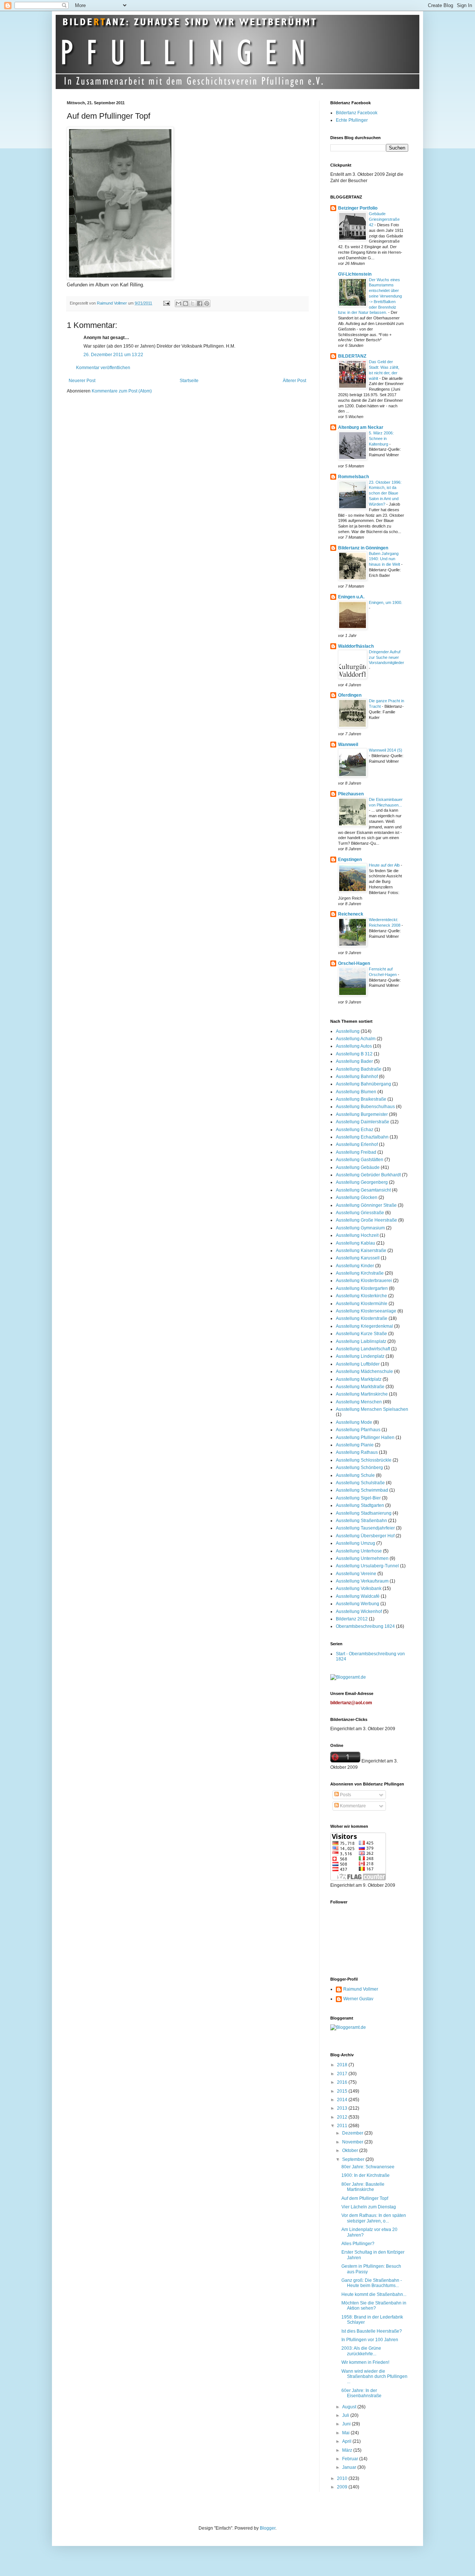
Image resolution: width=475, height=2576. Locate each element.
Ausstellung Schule (355, 1475)
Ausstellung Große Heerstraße (366, 1220)
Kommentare (352, 1806)
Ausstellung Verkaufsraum (362, 1581)
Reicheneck (351, 914)
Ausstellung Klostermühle (362, 1304)
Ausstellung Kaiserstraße (361, 1251)
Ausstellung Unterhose (359, 1551)
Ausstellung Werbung (358, 1604)
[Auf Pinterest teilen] (207, 303)
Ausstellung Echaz (355, 1130)
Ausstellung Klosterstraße (362, 1318)
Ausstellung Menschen (359, 1402)
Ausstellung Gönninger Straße (366, 1205)
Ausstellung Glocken (357, 1197)
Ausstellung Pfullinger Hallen (365, 1437)
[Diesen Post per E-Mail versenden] (178, 303)
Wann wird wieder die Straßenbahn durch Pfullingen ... (374, 2377)
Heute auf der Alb (385, 865)
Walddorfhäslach (356, 646)
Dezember (353, 2133)
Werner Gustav (358, 1999)
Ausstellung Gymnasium (360, 1228)
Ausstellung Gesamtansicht (363, 1190)
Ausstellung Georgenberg (362, 1182)
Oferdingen (350, 695)
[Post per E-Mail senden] (166, 303)
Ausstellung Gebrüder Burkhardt (368, 1175)
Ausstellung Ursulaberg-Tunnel (367, 1566)
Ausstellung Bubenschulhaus (365, 1107)
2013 (343, 2108)
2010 (343, 2478)
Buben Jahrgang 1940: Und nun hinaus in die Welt (385, 559)
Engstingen (350, 860)
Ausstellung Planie (355, 1445)
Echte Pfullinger (352, 120)
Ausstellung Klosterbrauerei (364, 1281)
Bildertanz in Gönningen (363, 548)
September (354, 2159)
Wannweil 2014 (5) (386, 750)
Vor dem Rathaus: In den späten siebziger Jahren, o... (374, 2218)
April (347, 2441)
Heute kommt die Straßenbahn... (374, 2294)
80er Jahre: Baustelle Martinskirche (363, 2187)
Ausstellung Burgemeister (362, 1114)
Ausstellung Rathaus (357, 1452)
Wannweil (348, 745)
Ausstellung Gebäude (358, 1167)
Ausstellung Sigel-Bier (358, 1498)
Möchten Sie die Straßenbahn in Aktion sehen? (374, 2306)
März (348, 2450)
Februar (351, 2459)
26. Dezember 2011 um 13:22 (113, 355)
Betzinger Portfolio (358, 208)
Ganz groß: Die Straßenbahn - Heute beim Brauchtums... (372, 2283)
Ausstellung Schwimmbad (362, 1490)
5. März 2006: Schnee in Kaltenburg (381, 438)
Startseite (189, 381)
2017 (343, 2074)
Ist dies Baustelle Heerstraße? (372, 2331)
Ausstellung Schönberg (359, 1468)
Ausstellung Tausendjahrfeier (365, 1528)
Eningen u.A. (351, 597)
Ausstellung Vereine (356, 1574)
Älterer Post (294, 381)
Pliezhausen (351, 794)
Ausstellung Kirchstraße (360, 1273)
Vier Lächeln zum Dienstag (369, 2207)
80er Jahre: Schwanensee (368, 2167)
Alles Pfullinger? (358, 2244)
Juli (346, 2415)
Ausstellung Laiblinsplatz (361, 1341)
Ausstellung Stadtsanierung (364, 1513)
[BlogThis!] (186, 303)
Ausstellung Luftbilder (358, 1364)
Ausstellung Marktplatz (359, 1379)
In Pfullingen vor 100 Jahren (370, 2340)
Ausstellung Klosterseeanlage (366, 1311)
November (353, 2142)
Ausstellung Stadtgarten (360, 1505)
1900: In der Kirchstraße (366, 2175)
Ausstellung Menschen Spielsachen (372, 1409)
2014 (343, 2100)
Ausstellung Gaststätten (360, 1160)
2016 (343, 2082)
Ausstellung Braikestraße (361, 1099)
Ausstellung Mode (354, 1422)
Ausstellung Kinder (355, 1266)
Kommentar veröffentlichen (103, 368)
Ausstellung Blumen (356, 1092)
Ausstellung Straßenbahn (361, 1521)
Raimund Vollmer (361, 1989)
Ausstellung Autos (354, 1046)
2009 (343, 2487)
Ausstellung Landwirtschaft (363, 1349)
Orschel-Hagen (354, 963)
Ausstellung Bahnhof (357, 1077)
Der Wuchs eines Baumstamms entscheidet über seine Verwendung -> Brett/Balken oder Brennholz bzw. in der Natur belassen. (370, 296)
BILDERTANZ (352, 356)
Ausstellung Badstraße (359, 1069)
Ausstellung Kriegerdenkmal (364, 1326)
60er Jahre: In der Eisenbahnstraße (361, 2393)
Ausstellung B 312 (354, 1054)
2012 (343, 2117)
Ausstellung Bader (354, 1061)
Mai (346, 2433)
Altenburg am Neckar (361, 427)
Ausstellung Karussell (358, 1258)
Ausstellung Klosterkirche (361, 1296)
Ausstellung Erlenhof (357, 1144)
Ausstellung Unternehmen (362, 1558)
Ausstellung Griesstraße (360, 1213)
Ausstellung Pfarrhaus (358, 1430)
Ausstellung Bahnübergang (363, 1084)
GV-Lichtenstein (355, 274)
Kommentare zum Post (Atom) (122, 391)
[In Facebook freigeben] (200, 303)
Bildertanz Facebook (357, 113)
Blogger (268, 2528)
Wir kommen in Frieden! (365, 2362)
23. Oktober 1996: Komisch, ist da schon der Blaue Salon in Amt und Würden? (385, 493)
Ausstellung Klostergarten (362, 1288)
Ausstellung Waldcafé (358, 1596)
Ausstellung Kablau (356, 1243)
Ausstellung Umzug (356, 1543)
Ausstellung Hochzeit (357, 1235)
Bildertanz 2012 (352, 1619)
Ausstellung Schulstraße (360, 1483)
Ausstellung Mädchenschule (364, 1371)
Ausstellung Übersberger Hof (365, 1536)
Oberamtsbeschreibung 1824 (365, 1626)
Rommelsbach (353, 477)
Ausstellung (348, 1031)
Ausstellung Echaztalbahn (362, 1137)
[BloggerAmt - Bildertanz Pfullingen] (348, 1677)
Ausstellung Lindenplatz (360, 1356)
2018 (343, 2065)
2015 (343, 2091)
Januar (350, 2467)
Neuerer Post (82, 381)
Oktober (351, 2150)
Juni (347, 2424)
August (350, 2407)
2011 (343, 2126)
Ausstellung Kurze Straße (361, 1334)
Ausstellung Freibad (356, 1152)
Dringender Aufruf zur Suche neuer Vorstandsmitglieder (386, 657)
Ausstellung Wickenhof (359, 1611)
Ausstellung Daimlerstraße (363, 1122)
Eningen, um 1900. (386, 602)
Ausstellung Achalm (356, 1039)
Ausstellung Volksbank (359, 1588)
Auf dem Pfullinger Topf (365, 2198)
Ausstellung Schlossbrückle (364, 1460)
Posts (345, 1795)
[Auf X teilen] (193, 303)
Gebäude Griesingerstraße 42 (384, 219)
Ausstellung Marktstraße (360, 1387)
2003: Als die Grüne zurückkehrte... (361, 2351)
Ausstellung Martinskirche (362, 1394)
